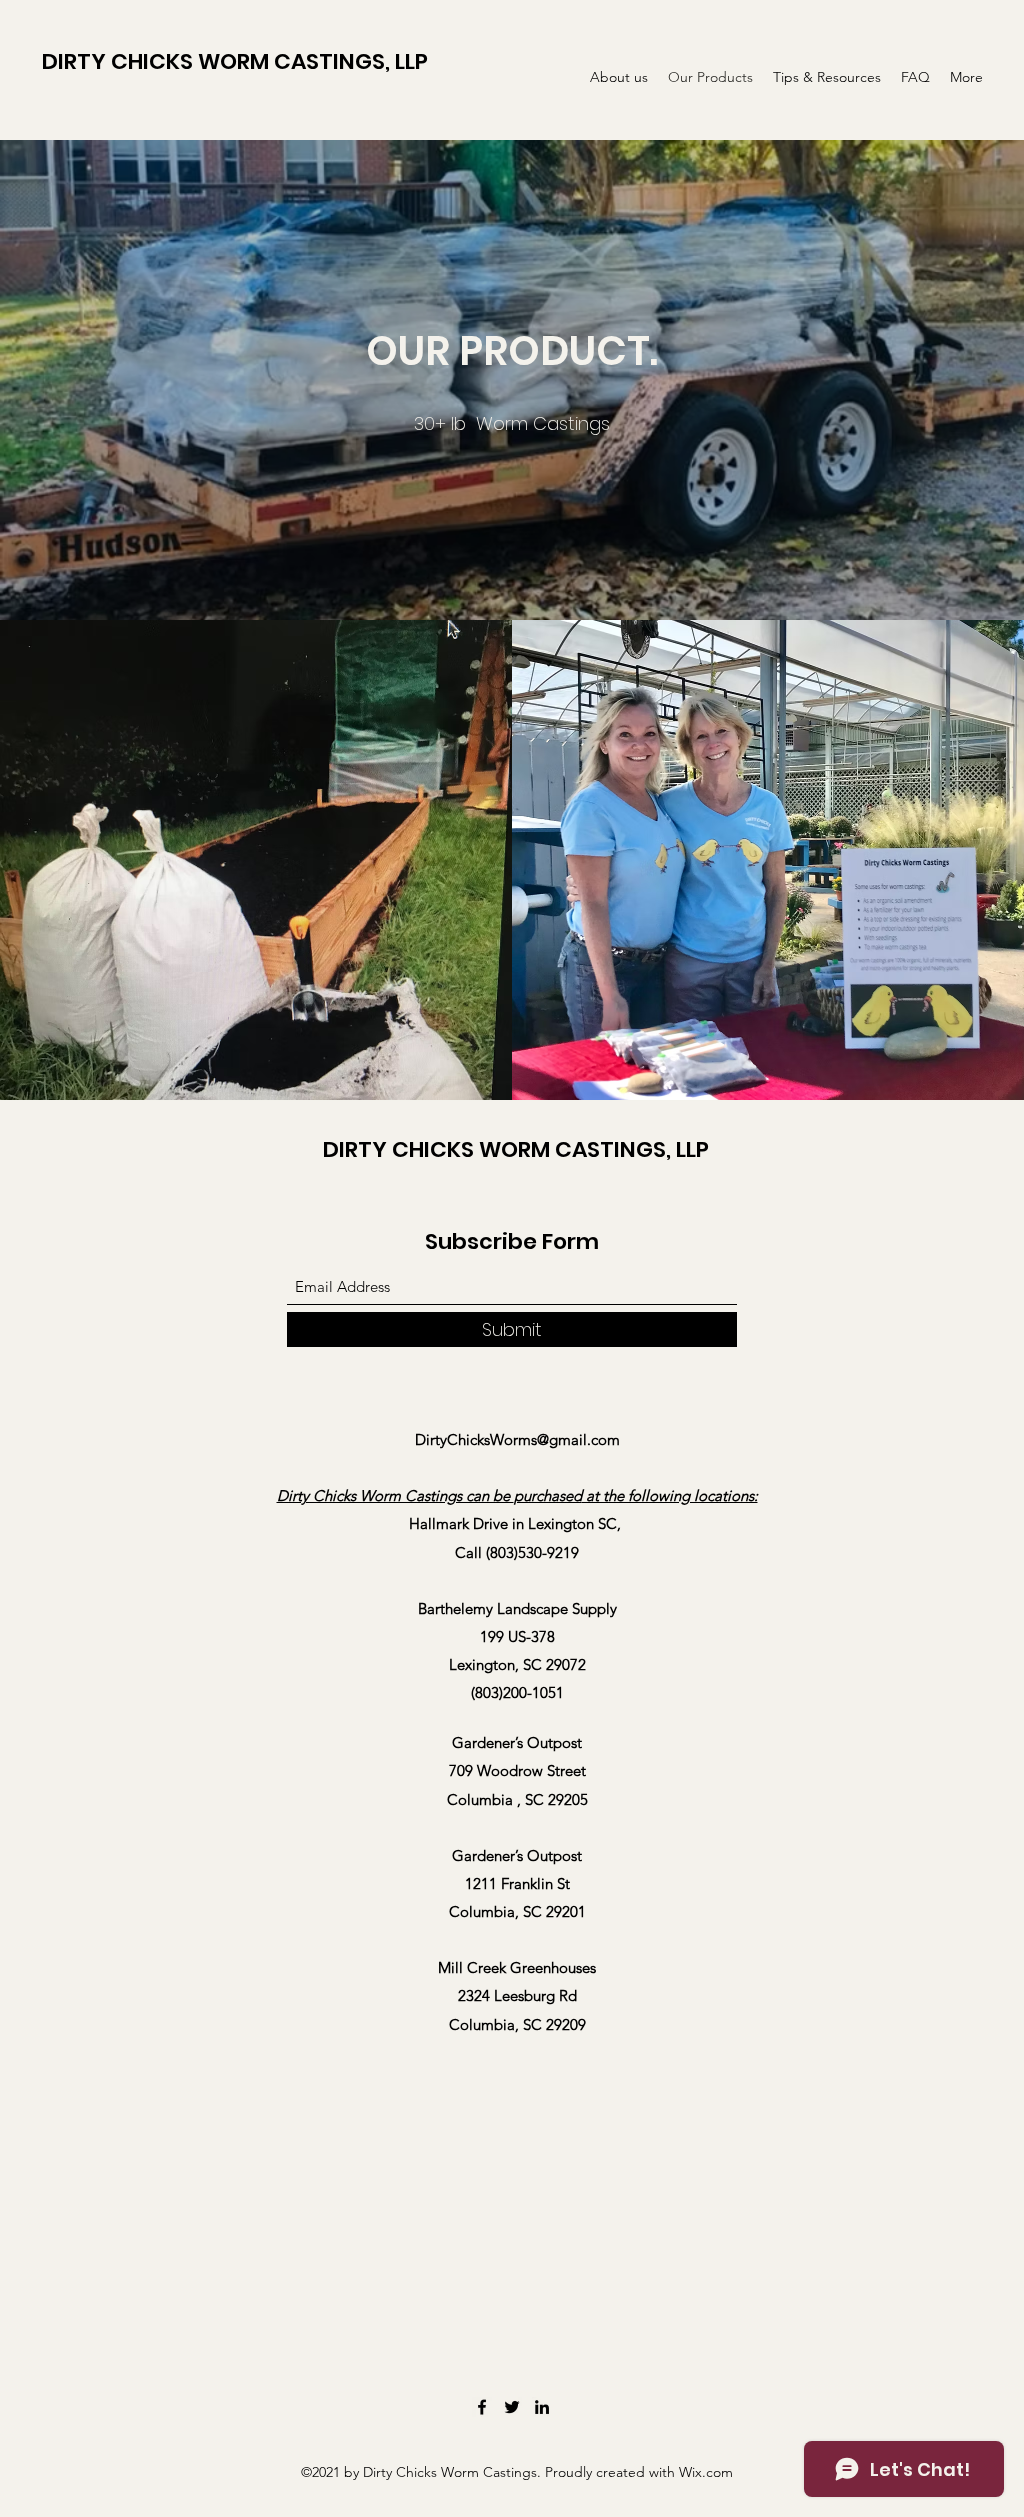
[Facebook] (482, 2407)
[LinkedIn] (542, 2407)
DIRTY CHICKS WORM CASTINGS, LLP (235, 61)
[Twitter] (512, 2407)
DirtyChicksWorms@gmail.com (517, 1439)
